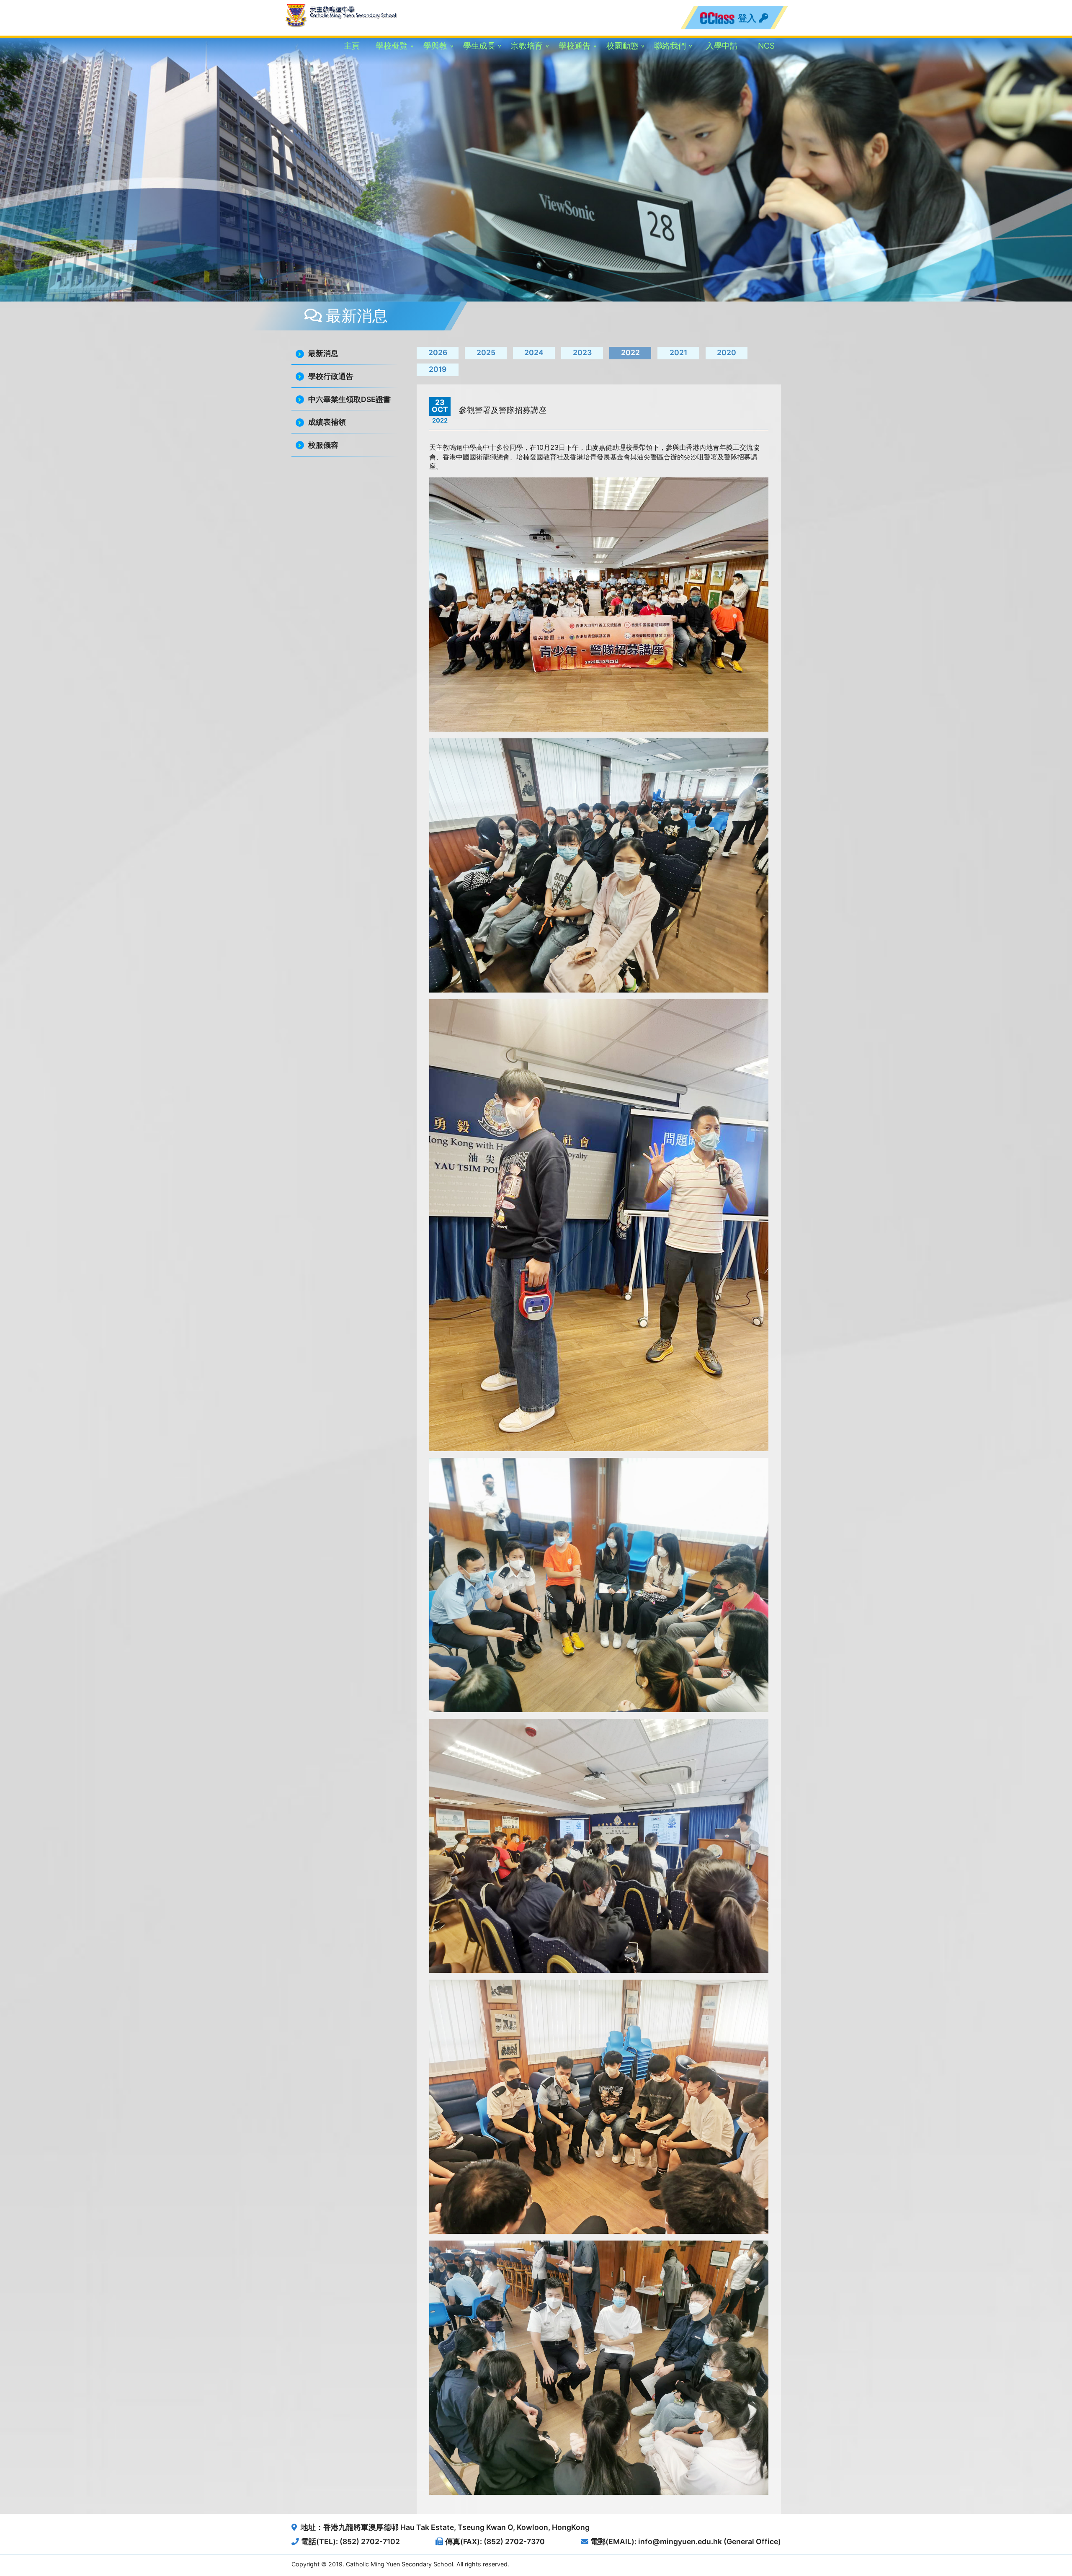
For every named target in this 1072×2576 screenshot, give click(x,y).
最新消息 (323, 353)
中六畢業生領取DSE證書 (349, 399)
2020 (727, 352)
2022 (630, 352)
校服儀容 (323, 445)
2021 (678, 352)
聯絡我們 (670, 46)
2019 (438, 369)
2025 (486, 352)
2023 (582, 352)
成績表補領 (327, 422)
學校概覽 (392, 46)
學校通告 (575, 46)
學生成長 (479, 46)
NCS (766, 46)
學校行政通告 (331, 376)
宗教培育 (527, 46)
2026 (438, 352)
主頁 (352, 46)
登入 (748, 18)
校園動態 (622, 46)
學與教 (435, 46)
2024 (534, 352)
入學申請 (722, 46)
